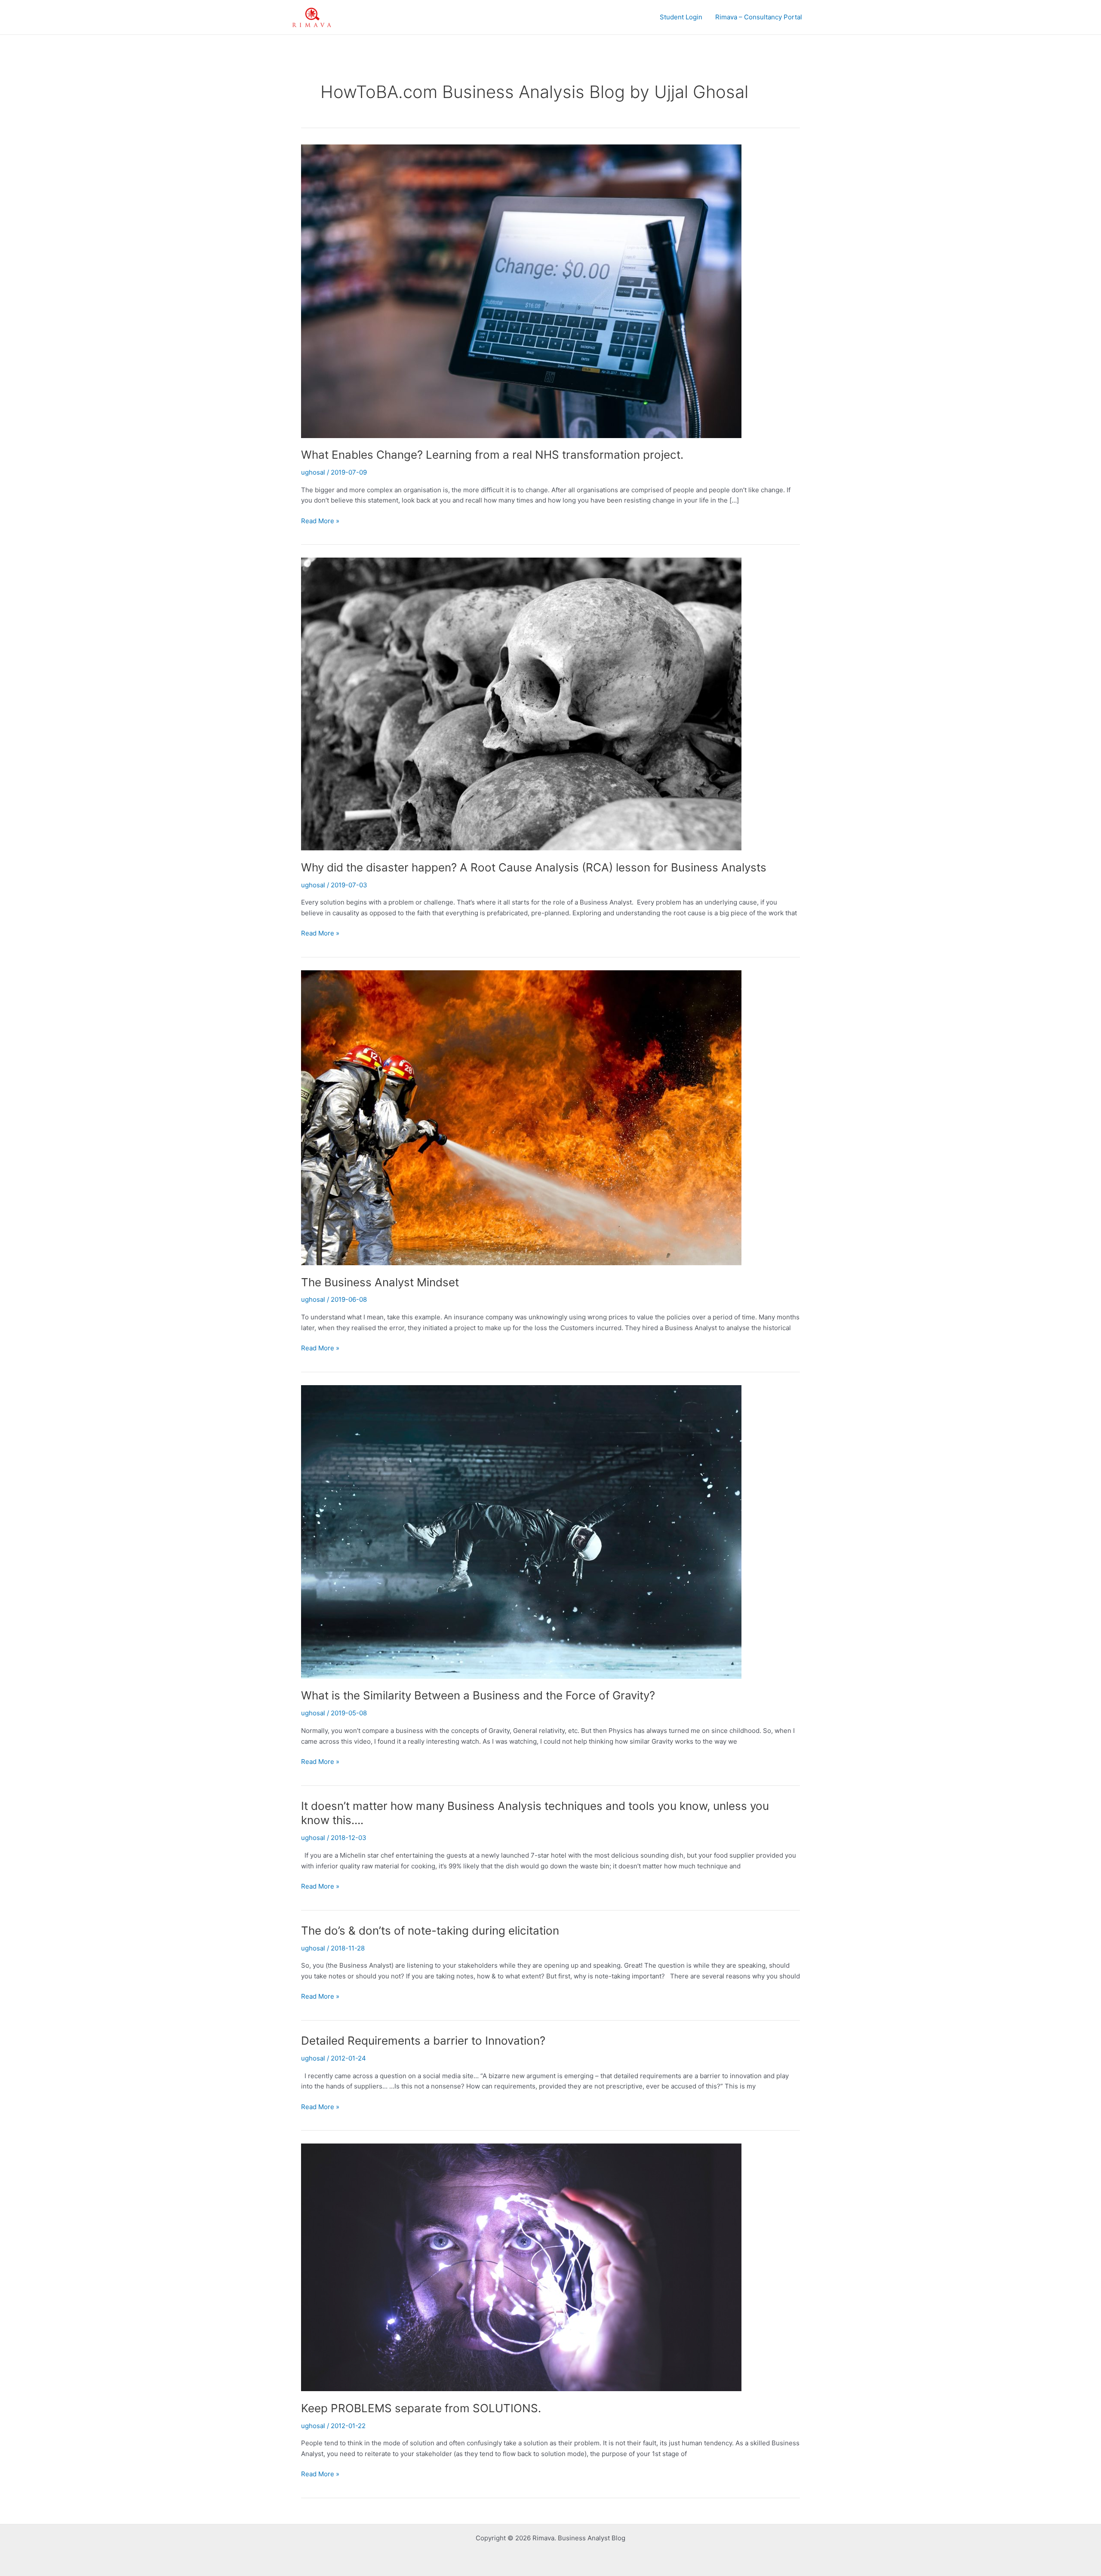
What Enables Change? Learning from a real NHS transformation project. (492, 455)
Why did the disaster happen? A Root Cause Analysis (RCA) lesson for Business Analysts (534, 867)
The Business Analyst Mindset (380, 1282)
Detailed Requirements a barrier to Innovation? (423, 2041)
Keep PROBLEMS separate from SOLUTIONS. (421, 2408)
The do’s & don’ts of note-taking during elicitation (430, 1930)
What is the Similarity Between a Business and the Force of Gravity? (478, 1695)
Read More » (320, 521)
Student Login (681, 17)
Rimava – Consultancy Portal (759, 17)
